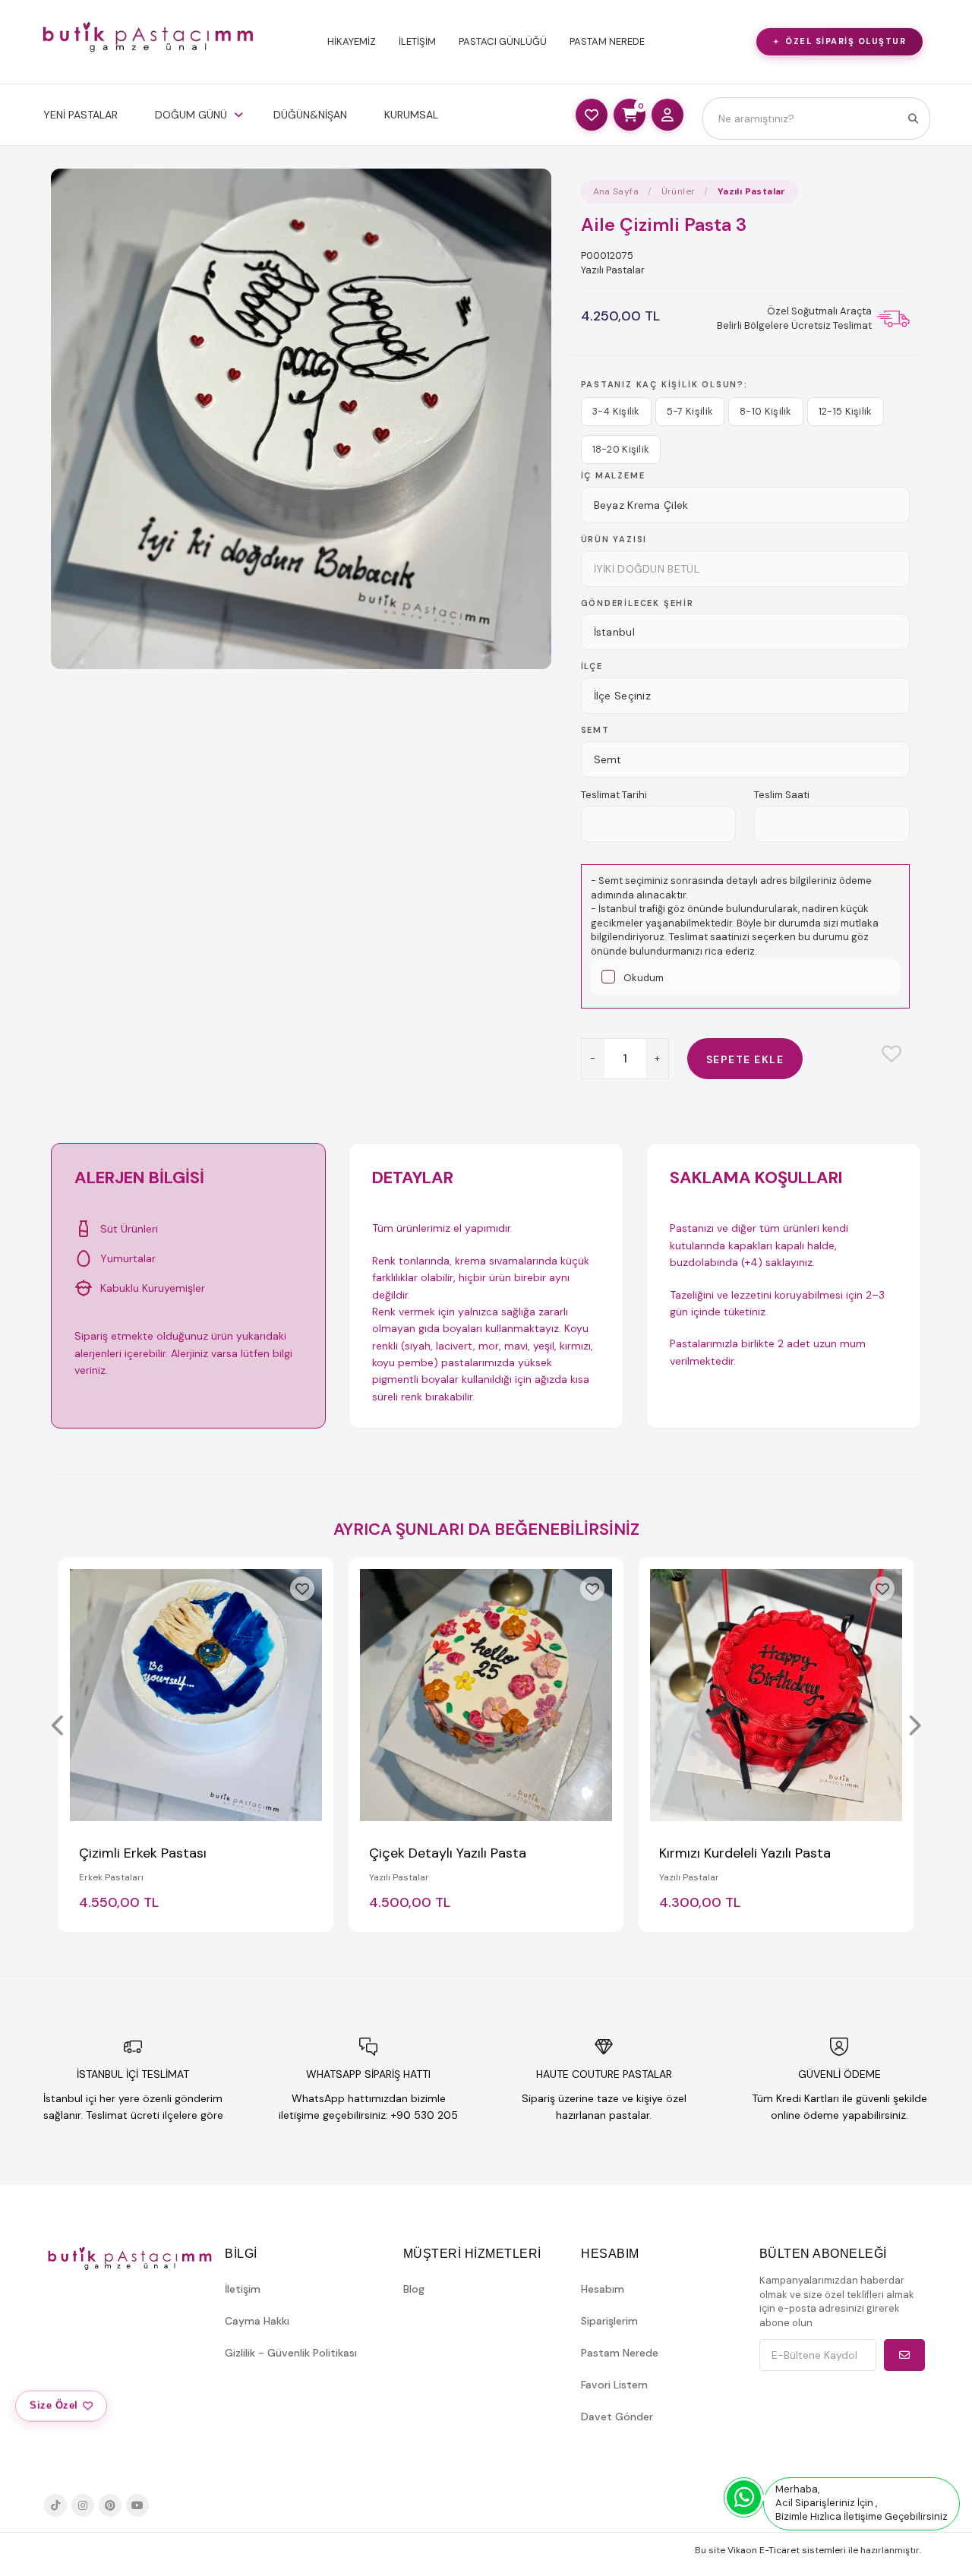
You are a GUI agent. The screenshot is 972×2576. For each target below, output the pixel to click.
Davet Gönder (617, 2417)
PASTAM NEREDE (607, 41)
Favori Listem (614, 2385)
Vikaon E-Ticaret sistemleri (787, 2550)
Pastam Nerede (620, 2353)
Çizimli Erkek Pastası (143, 1853)
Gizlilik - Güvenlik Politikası (291, 2353)
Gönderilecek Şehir (637, 603)
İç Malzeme (613, 475)
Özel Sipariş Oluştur (846, 41)
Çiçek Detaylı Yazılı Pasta (448, 1853)
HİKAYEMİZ (352, 41)
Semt (595, 730)
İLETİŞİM (417, 41)
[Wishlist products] (592, 115)
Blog (414, 2289)
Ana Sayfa (616, 191)
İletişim (243, 2289)
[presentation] (58, 1727)
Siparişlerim (609, 2321)
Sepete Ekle (745, 1059)
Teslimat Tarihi (614, 795)
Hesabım (603, 2289)
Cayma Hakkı (257, 2321)
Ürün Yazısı (614, 539)
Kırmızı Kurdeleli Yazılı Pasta (745, 1853)
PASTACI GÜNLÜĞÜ (503, 41)
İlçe (592, 666)
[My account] (667, 115)
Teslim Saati (782, 795)
